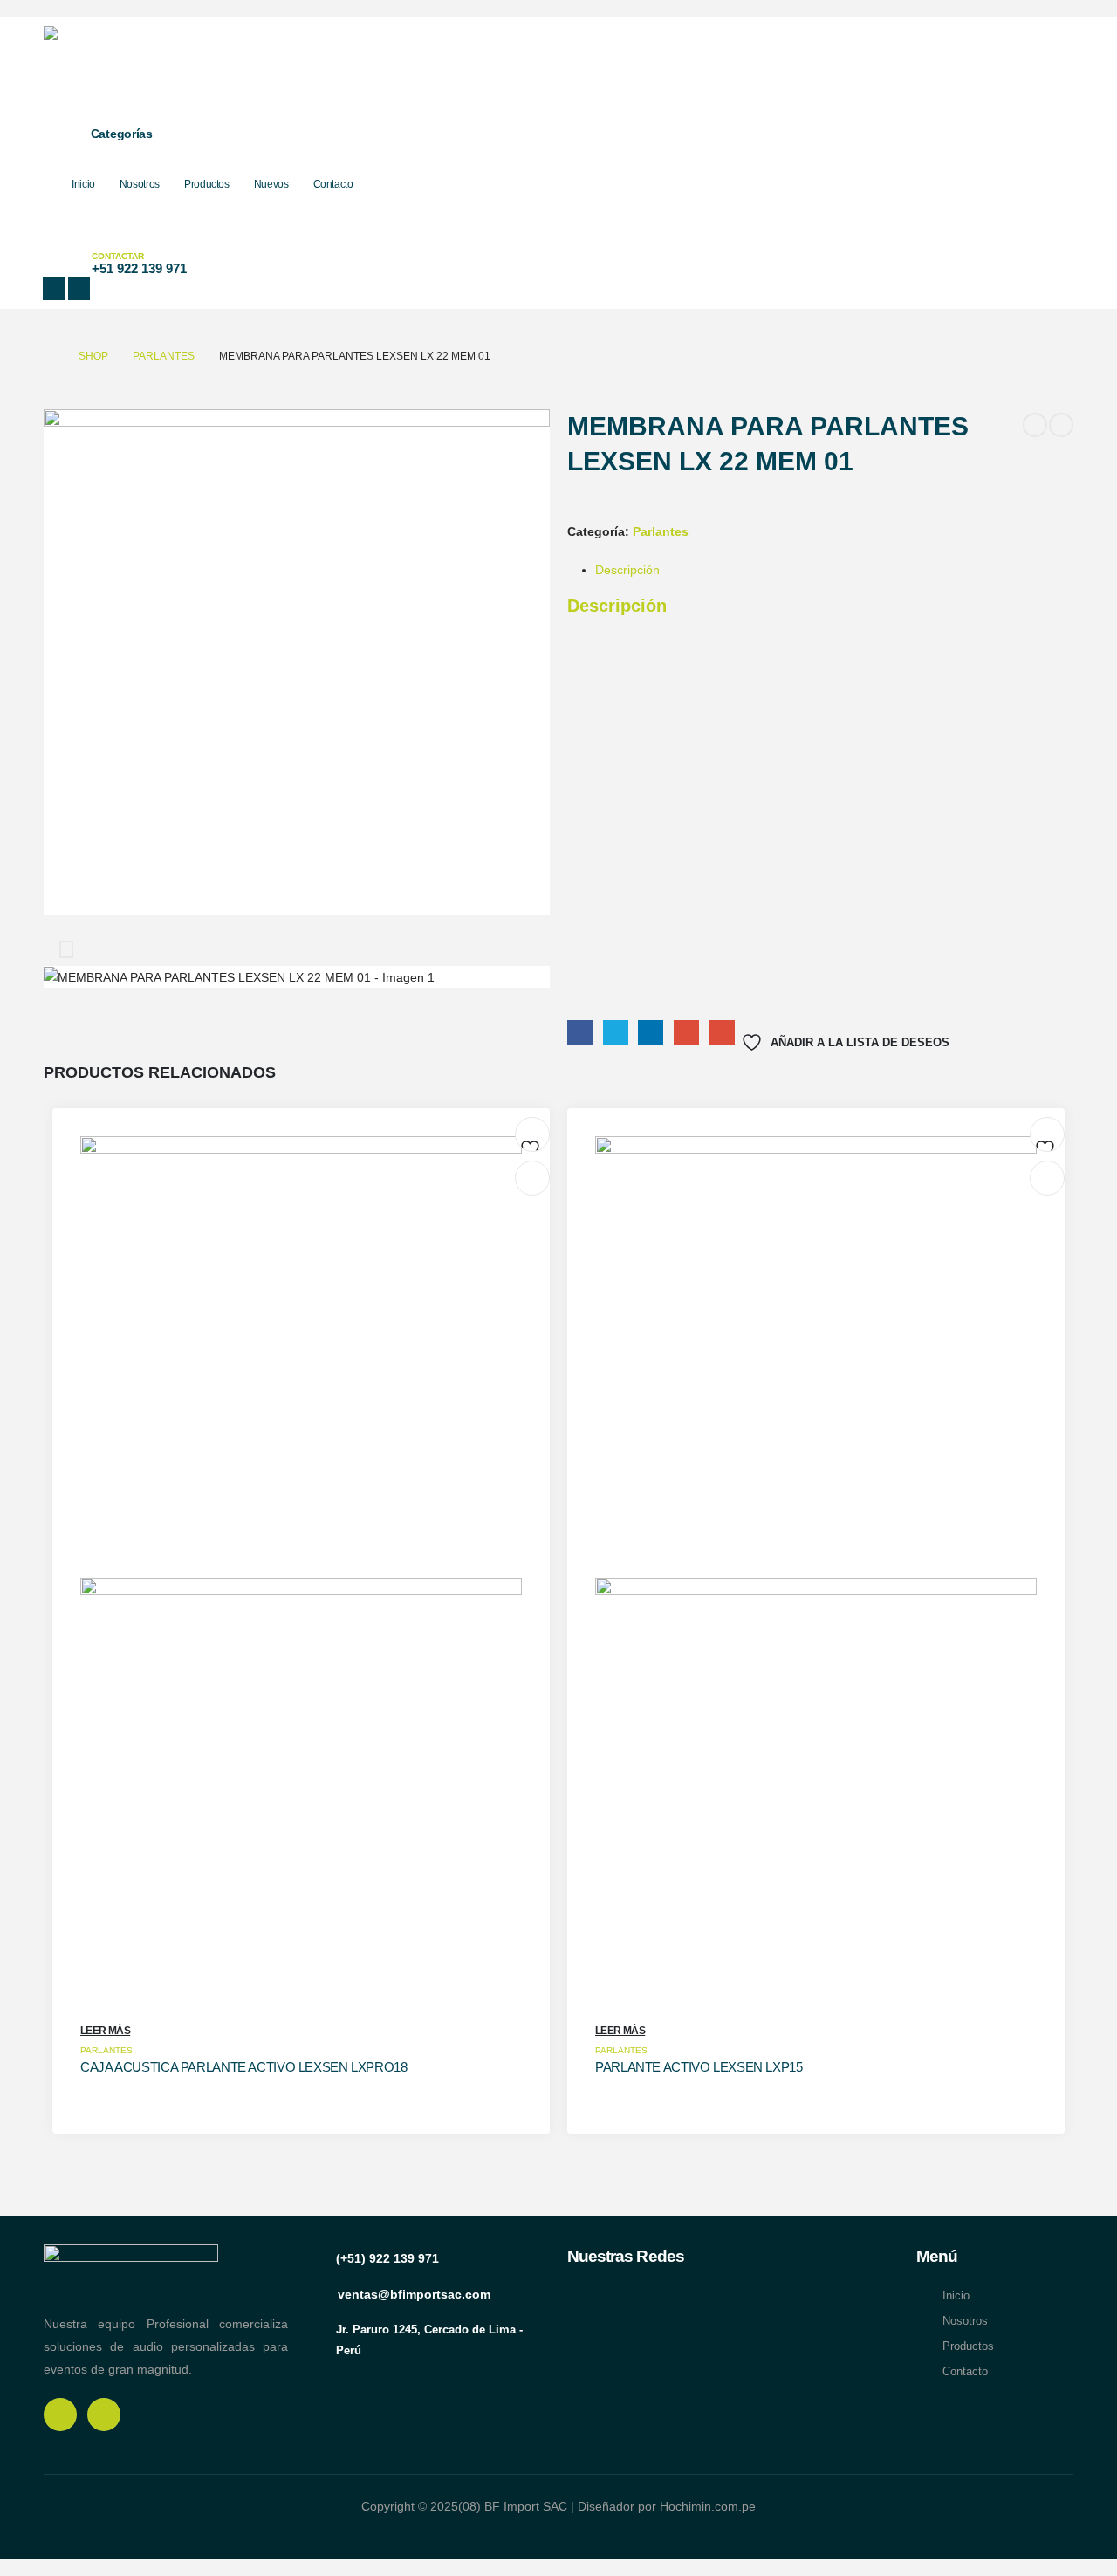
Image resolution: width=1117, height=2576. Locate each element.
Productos (207, 184)
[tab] (627, 570)
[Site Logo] (157, 67)
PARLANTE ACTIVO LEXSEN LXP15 (699, 2067)
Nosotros (140, 184)
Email (721, 1033)
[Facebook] (54, 289)
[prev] (1035, 425)
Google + (686, 1033)
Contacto (333, 184)
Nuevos (271, 184)
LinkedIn (651, 1033)
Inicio (83, 184)
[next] (1061, 425)
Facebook (580, 1033)
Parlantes (661, 531)
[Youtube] (79, 289)
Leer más (105, 2031)
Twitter (616, 1033)
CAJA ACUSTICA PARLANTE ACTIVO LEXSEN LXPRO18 (244, 2067)
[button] (56, 241)
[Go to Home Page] (49, 356)
